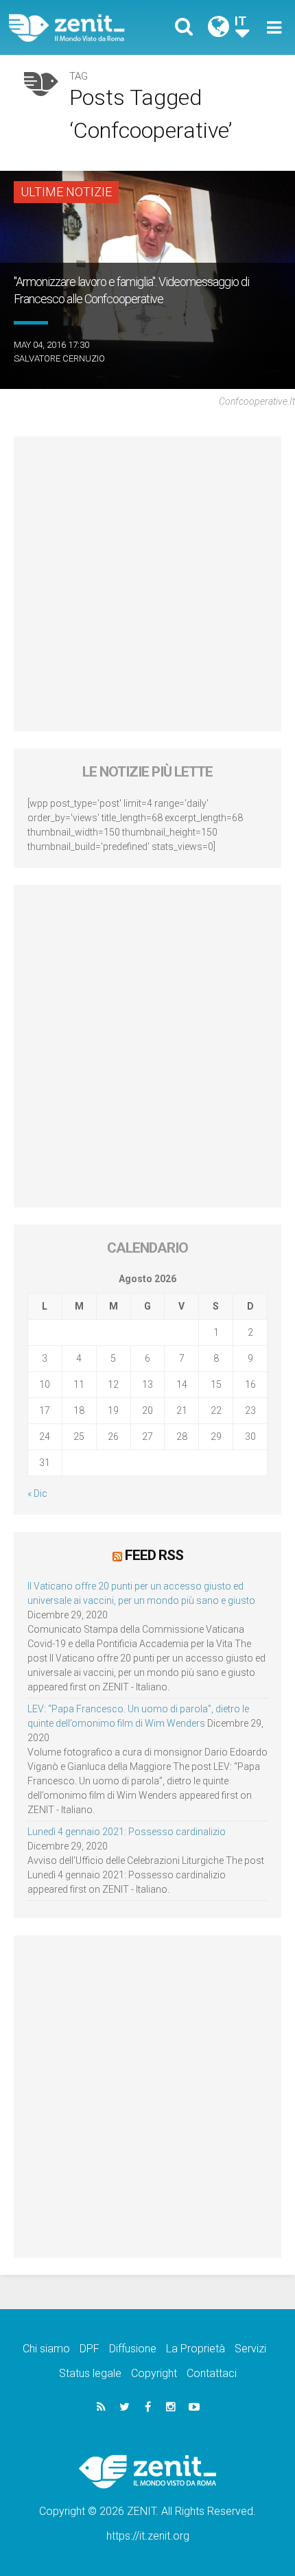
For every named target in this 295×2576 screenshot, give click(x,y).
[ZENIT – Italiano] (83, 28)
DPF (90, 2349)
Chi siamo (46, 2349)
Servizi (250, 2349)
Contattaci (212, 2373)
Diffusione (133, 2349)
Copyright (154, 2373)
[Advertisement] (147, 584)
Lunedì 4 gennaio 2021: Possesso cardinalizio (127, 1832)
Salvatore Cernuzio (59, 358)
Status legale (90, 2373)
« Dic (37, 1493)
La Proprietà (196, 2349)
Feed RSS (154, 1555)
